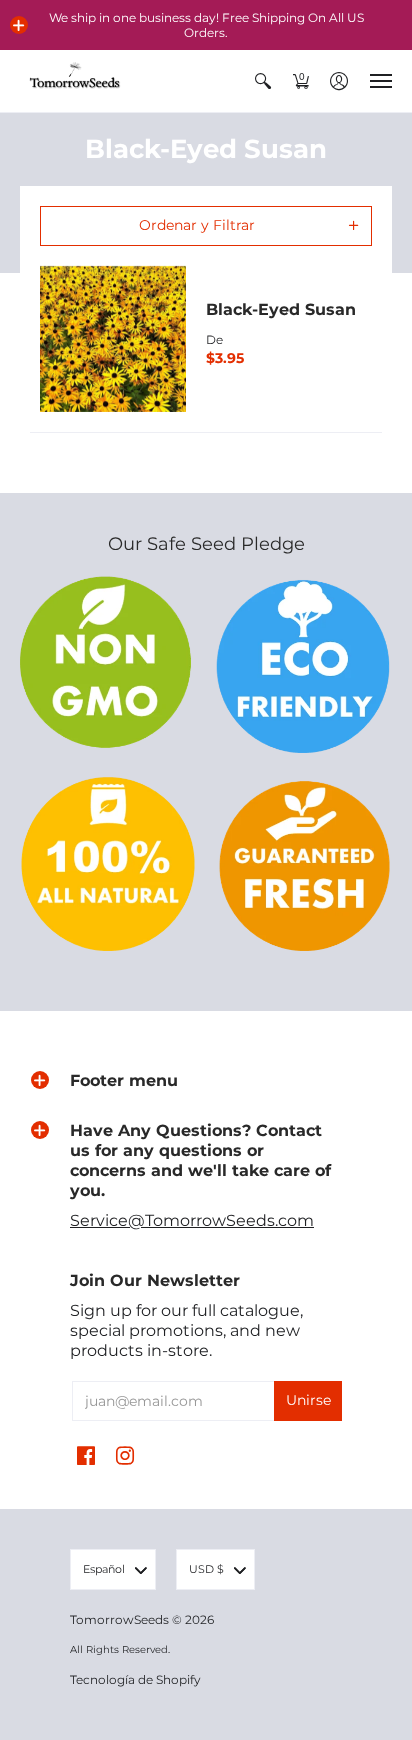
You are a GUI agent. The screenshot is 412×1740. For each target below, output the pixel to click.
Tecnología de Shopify (135, 1679)
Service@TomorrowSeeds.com (192, 1220)
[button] (19, 25)
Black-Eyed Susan (281, 309)
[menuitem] (263, 81)
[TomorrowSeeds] (75, 81)
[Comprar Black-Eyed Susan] (113, 339)
